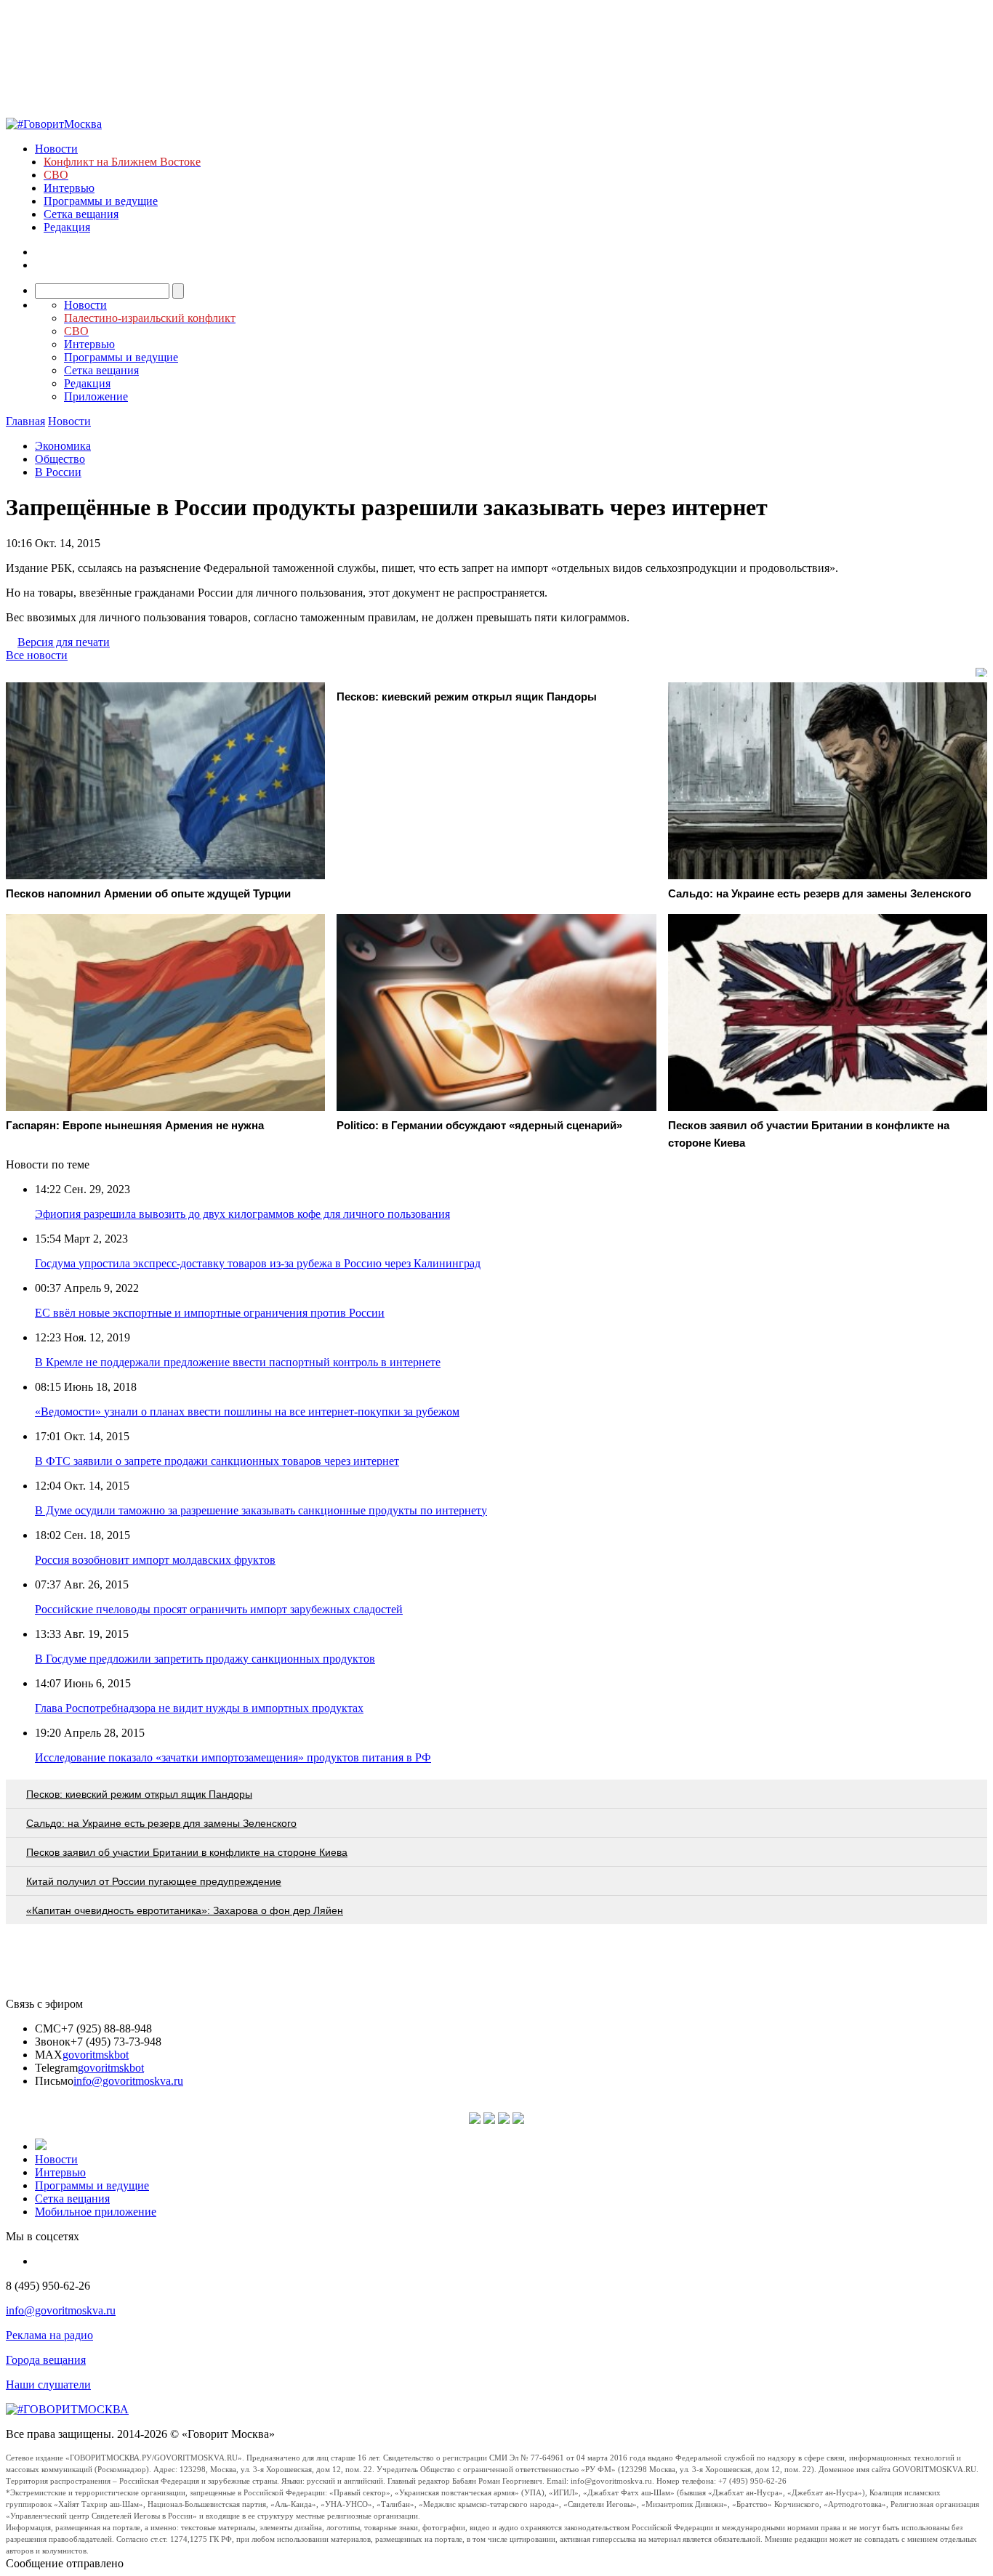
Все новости (37, 655)
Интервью (69, 188)
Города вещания (46, 2360)
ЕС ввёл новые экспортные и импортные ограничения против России (210, 1313)
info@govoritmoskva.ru (128, 2081)
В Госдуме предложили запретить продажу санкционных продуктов (205, 1659)
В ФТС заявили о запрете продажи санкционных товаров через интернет (217, 1461)
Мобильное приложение (96, 2212)
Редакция (67, 227)
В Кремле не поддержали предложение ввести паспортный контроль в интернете (238, 1362)
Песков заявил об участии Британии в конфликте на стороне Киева (187, 1852)
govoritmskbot (96, 2055)
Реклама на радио (49, 2335)
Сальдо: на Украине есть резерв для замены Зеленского (161, 1823)
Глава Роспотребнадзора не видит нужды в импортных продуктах (199, 1708)
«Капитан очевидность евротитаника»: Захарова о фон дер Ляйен (185, 1910)
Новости (56, 149)
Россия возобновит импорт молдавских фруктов (155, 1560)
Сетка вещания (81, 214)
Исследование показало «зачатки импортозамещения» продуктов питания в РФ (233, 1757)
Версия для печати (64, 642)
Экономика (63, 446)
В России (58, 472)
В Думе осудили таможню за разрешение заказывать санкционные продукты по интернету (261, 1510)
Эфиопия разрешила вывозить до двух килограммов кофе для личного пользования (242, 1214)
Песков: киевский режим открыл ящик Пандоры (139, 1794)
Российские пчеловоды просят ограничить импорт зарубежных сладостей (219, 1609)
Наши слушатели (48, 2385)
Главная (25, 421)
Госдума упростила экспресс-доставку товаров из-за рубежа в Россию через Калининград (258, 1263)
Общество (60, 459)
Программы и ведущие (101, 201)
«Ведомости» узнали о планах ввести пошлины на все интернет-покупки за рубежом (247, 1412)
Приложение (96, 396)
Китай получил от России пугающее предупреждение (154, 1881)
